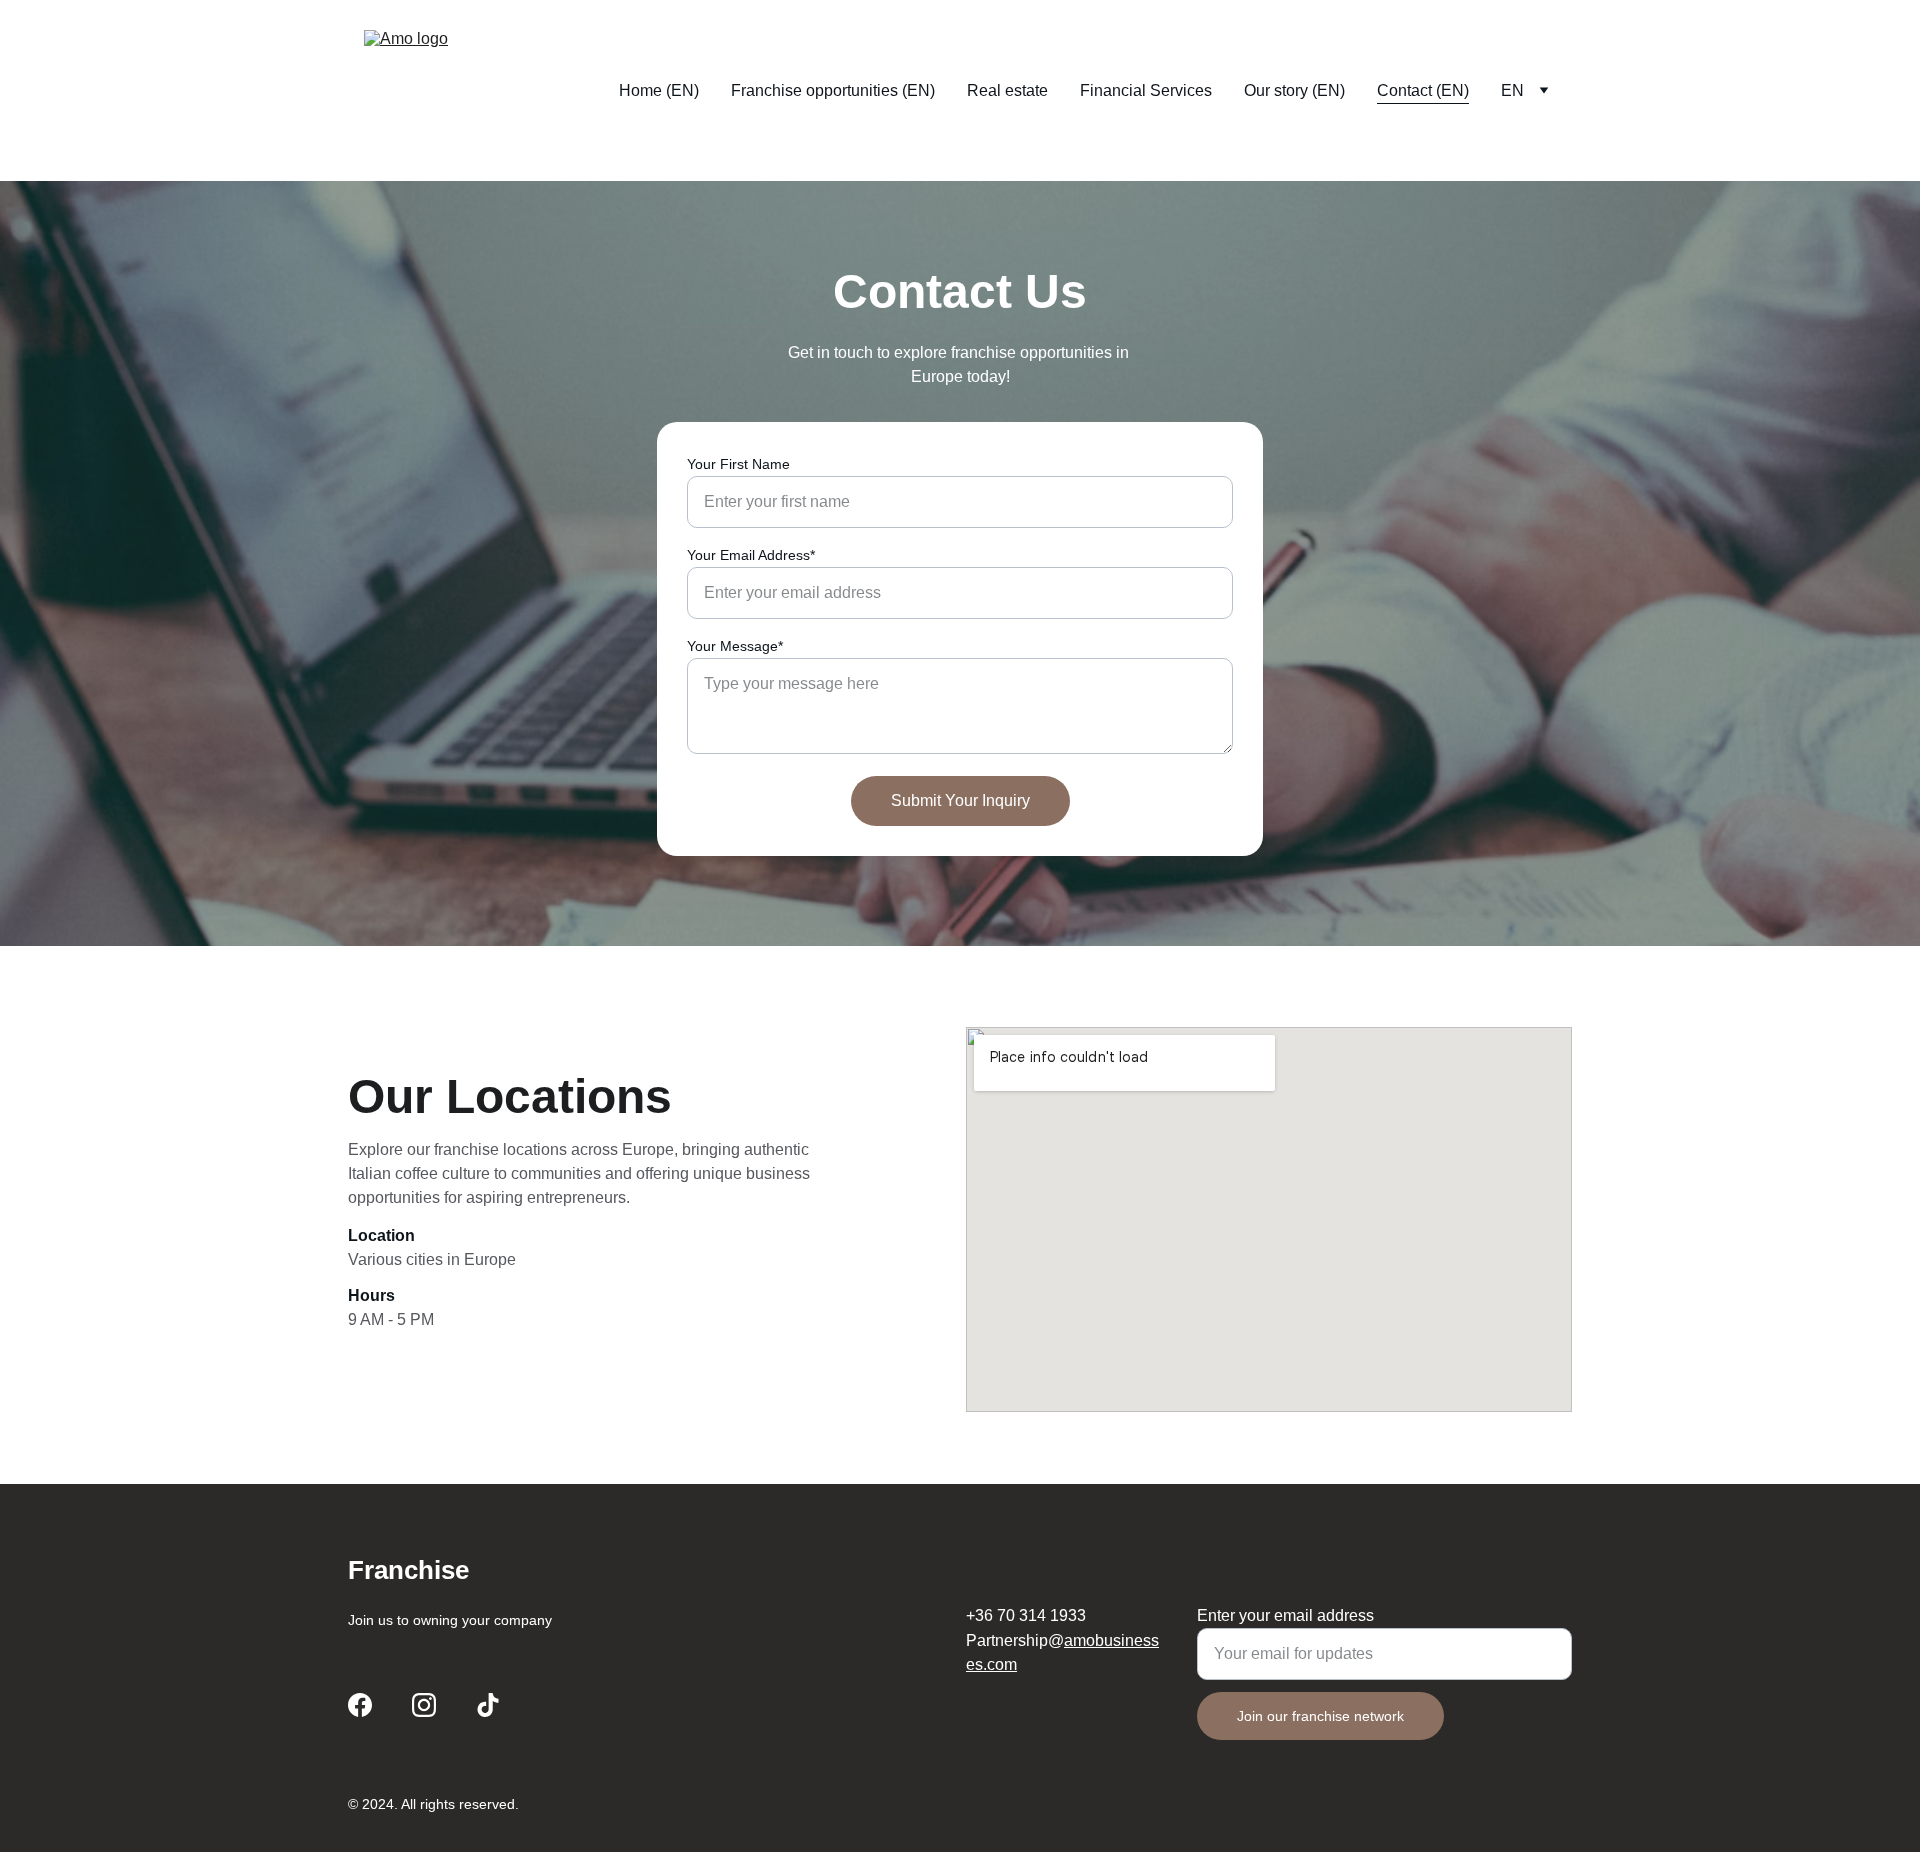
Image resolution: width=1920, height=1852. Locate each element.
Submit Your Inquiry (960, 800)
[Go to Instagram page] (424, 1705)
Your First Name (738, 464)
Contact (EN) (1423, 90)
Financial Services (1146, 90)
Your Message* (735, 646)
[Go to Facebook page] (360, 1705)
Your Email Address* (751, 555)
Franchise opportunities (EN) (833, 90)
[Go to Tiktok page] (488, 1705)
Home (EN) (659, 90)
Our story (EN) (1294, 90)
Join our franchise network (1320, 1716)
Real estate (1007, 90)
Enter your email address (1285, 1615)
